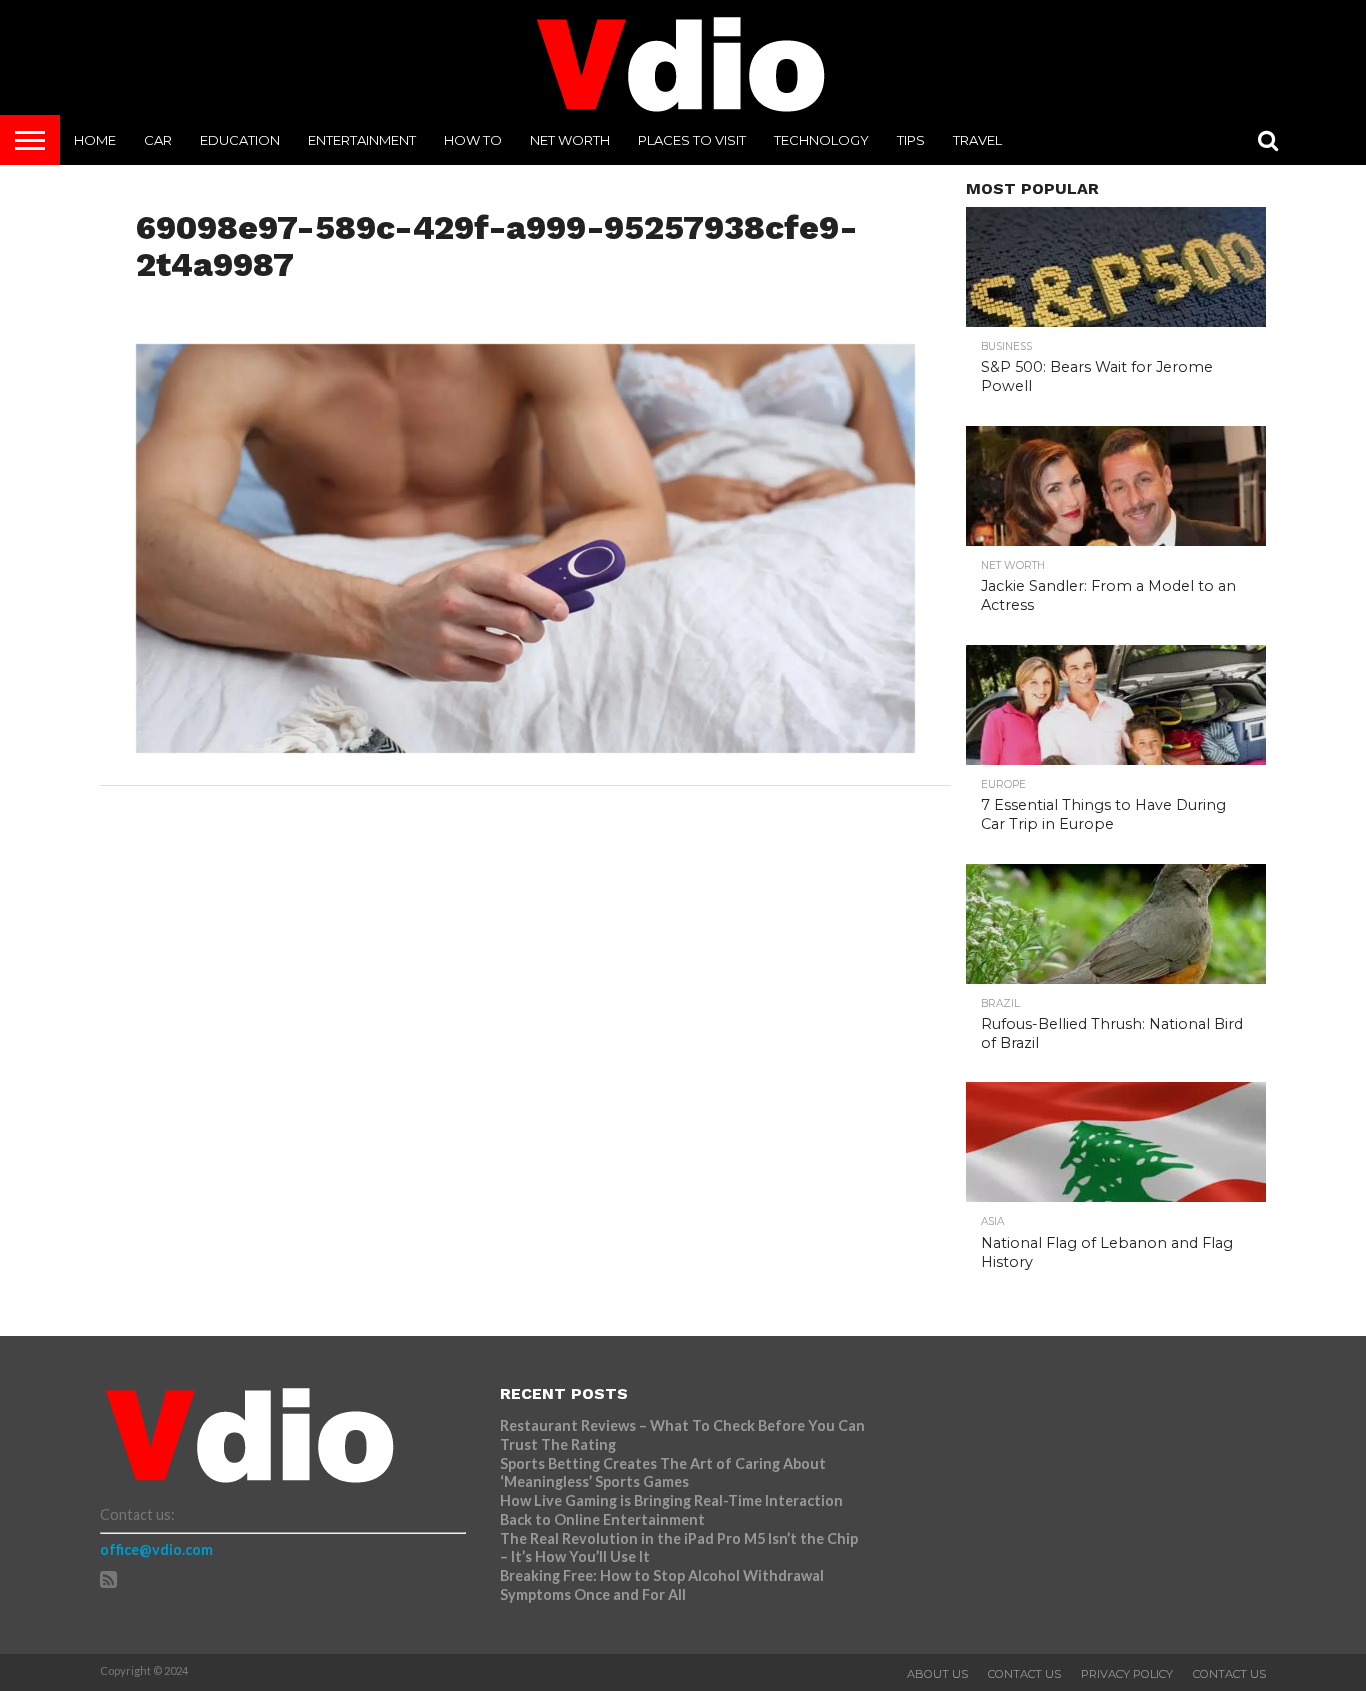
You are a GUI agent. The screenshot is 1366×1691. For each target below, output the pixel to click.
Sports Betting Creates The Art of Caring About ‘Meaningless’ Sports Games (663, 1473)
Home (95, 140)
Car (158, 140)
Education (240, 140)
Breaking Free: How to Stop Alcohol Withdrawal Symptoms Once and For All (662, 1585)
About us (937, 1674)
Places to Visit (692, 140)
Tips (911, 140)
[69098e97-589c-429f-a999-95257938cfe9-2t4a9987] (526, 746)
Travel (977, 140)
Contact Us (1024, 1674)
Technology (821, 140)
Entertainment (362, 140)
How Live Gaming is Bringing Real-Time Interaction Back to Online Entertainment (671, 1510)
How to (473, 140)
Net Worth (570, 140)
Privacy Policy (1127, 1674)
